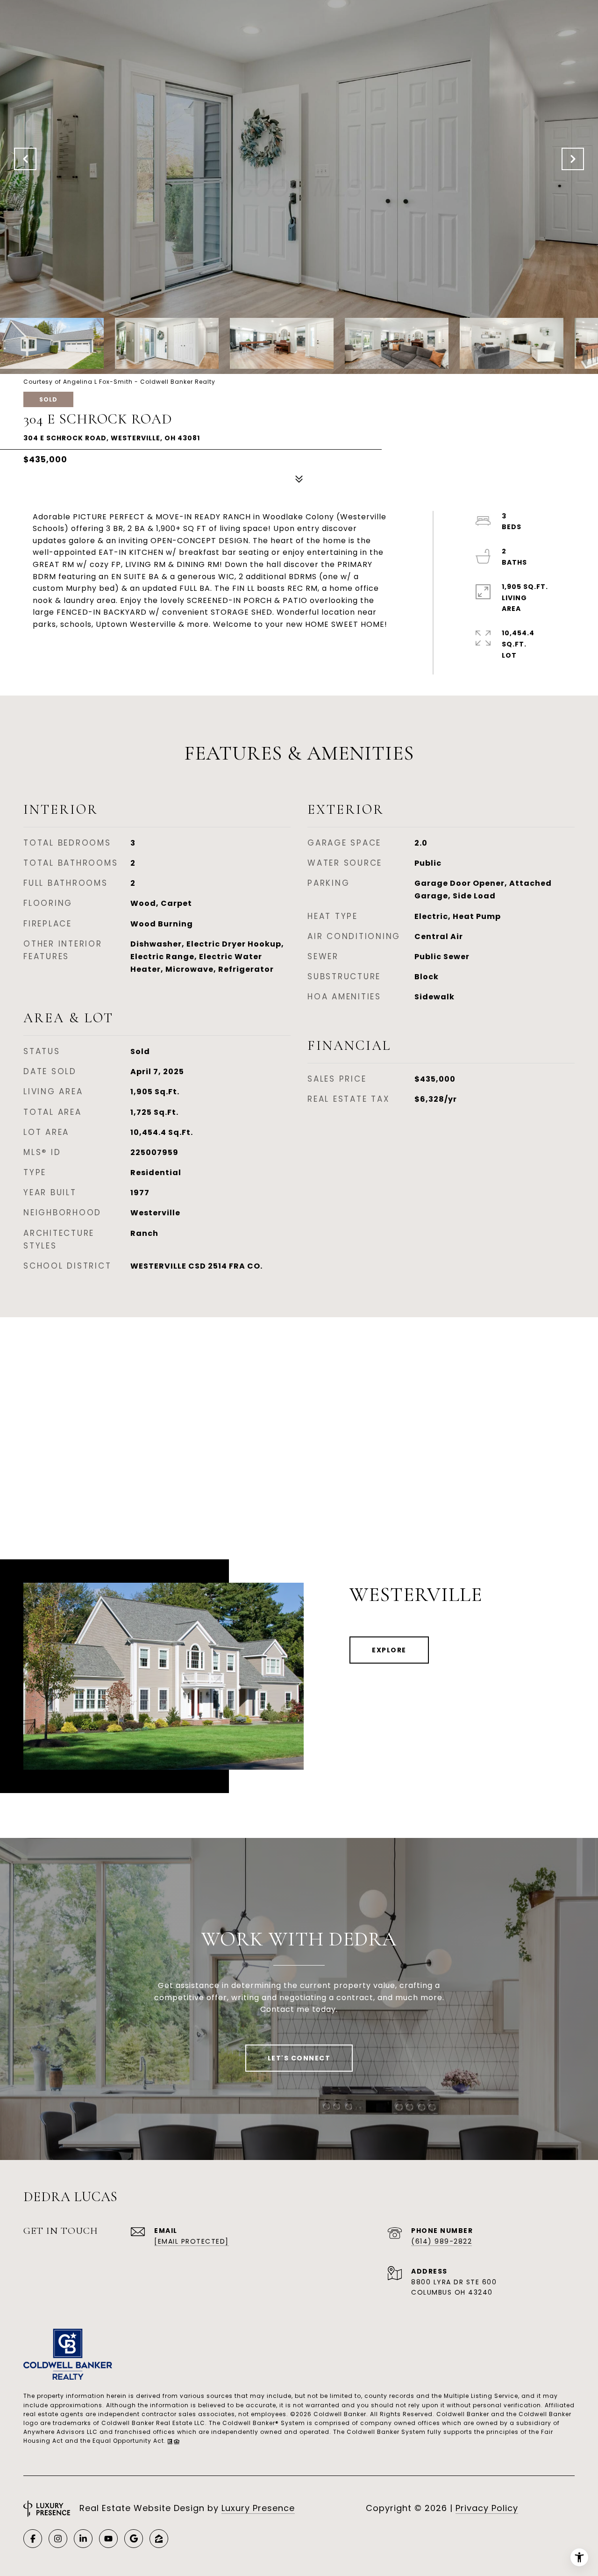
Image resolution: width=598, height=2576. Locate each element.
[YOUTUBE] (108, 2539)
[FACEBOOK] (33, 2539)
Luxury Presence (258, 2508)
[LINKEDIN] (83, 2539)
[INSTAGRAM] (58, 2539)
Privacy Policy (487, 2508)
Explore (389, 1650)
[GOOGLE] (134, 2539)
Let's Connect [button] (299, 2058)
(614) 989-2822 (441, 2241)
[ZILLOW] (159, 2539)
